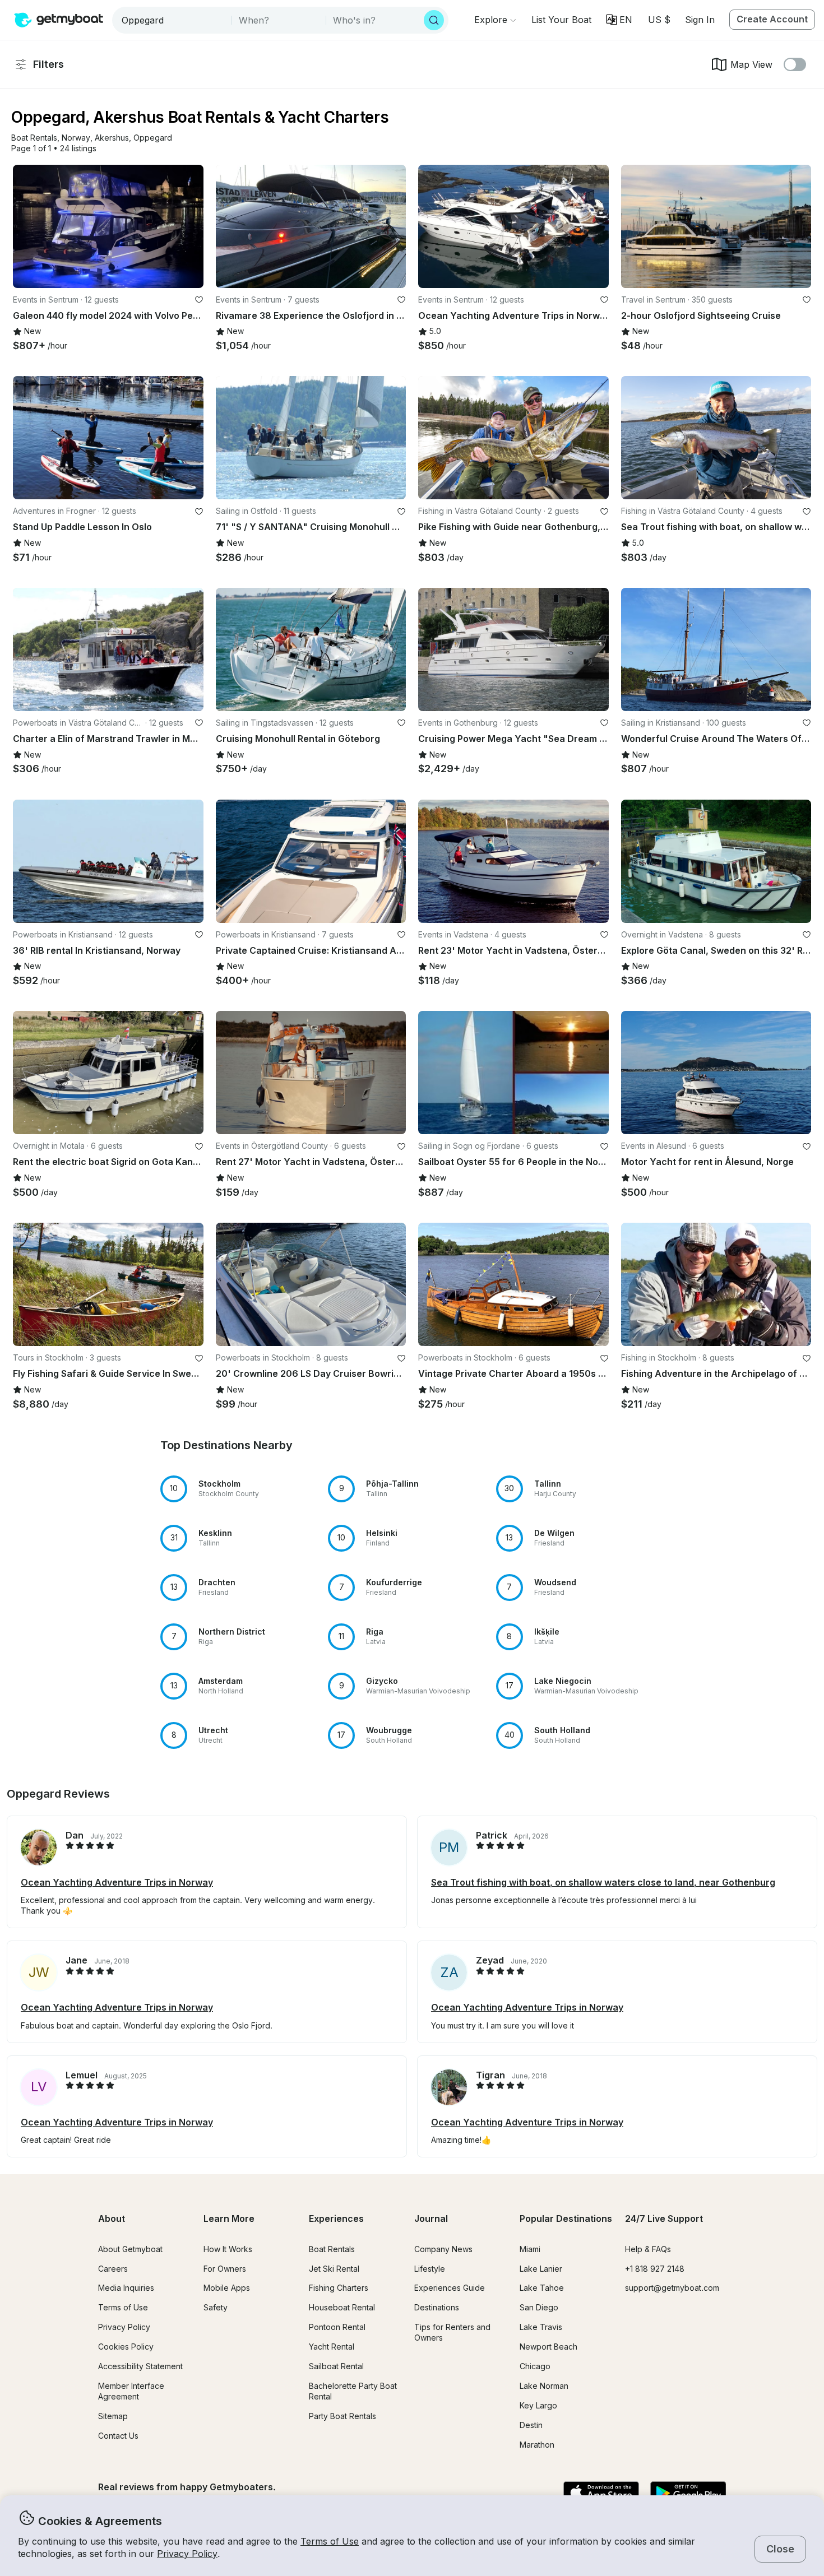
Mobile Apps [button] (227, 2288)
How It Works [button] (228, 2249)
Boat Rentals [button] (332, 2249)
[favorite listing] (199, 300)
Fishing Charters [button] (339, 2288)
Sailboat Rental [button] (336, 2366)
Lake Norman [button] (544, 2386)
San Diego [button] (539, 2307)
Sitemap (113, 2416)
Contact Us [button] (118, 2436)
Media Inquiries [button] (126, 2288)
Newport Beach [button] (548, 2347)
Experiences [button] (336, 2218)
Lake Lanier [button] (541, 2269)
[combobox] (173, 20)
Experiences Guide (450, 2288)
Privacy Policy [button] (187, 2554)
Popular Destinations (566, 2218)
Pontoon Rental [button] (337, 2327)
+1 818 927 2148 (655, 2269)
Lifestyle (430, 2269)
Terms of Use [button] (330, 2541)
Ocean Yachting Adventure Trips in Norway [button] (117, 1882)
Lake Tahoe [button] (542, 2288)
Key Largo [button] (538, 2405)
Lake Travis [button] (541, 2327)
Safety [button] (216, 2307)
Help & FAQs (648, 2249)
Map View (751, 64)
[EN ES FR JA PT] (619, 20)
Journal (431, 2218)
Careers (113, 2269)
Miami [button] (530, 2249)
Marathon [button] (537, 2445)
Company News (443, 2249)
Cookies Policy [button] (126, 2347)
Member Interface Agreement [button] (131, 2391)
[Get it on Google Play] (688, 2494)
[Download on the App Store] (601, 2494)
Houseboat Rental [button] (342, 2307)
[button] (561, 20)
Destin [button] (531, 2425)
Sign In (700, 20)
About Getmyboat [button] (130, 2249)
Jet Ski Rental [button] (334, 2269)
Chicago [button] (535, 2366)
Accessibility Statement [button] (140, 2366)
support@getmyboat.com (672, 2288)
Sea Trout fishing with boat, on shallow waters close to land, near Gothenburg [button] (603, 1882)
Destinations (437, 2307)
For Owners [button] (225, 2269)
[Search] (434, 20)
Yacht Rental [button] (332, 2347)
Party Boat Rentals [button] (342, 2416)
